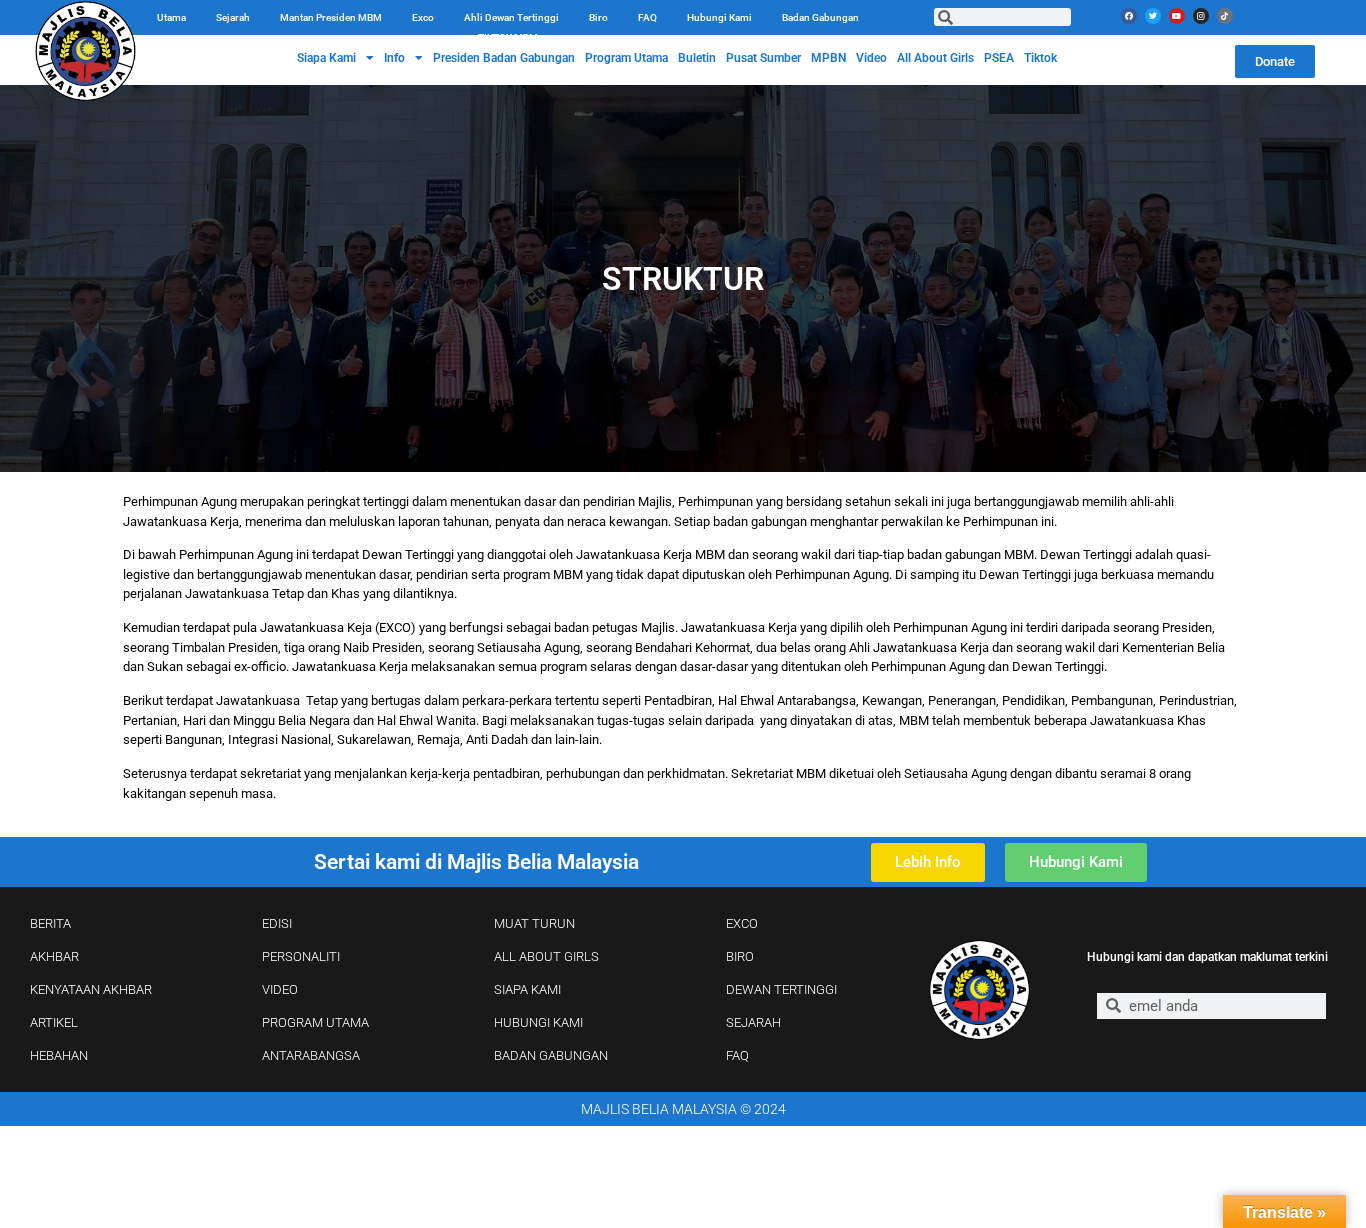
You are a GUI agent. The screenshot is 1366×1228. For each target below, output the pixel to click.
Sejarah (233, 17)
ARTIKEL (54, 1022)
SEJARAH (753, 1022)
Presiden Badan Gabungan (504, 58)
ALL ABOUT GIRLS (546, 956)
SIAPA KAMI (527, 989)
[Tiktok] (1225, 16)
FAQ (647, 17)
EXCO (742, 923)
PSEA (999, 58)
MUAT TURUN (534, 923)
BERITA (50, 923)
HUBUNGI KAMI (538, 1022)
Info (394, 58)
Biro (598, 17)
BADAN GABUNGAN (551, 1055)
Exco (423, 17)
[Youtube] (1177, 16)
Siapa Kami (326, 58)
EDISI (277, 923)
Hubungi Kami (719, 17)
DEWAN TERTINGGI (781, 989)
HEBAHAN (59, 1055)
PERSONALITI (301, 956)
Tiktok (1040, 58)
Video (871, 58)
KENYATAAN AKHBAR (91, 989)
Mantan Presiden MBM (331, 17)
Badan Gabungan (820, 17)
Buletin (697, 58)
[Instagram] (1201, 16)
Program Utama (626, 58)
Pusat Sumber (763, 58)
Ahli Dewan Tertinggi (511, 17)
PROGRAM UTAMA (315, 1022)
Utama (171, 17)
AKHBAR (54, 956)
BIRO (740, 956)
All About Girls (935, 58)
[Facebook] (1129, 16)
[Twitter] (1153, 16)
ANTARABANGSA (311, 1055)
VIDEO (280, 989)
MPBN (828, 58)
